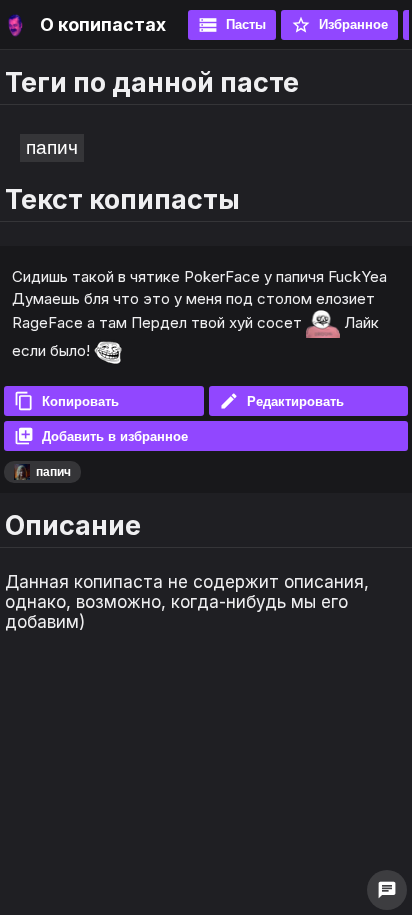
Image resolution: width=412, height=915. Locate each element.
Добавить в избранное (101, 436)
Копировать (66, 401)
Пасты (232, 25)
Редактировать (281, 401)
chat (387, 890)
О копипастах (103, 24)
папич (52, 147)
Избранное (339, 25)
